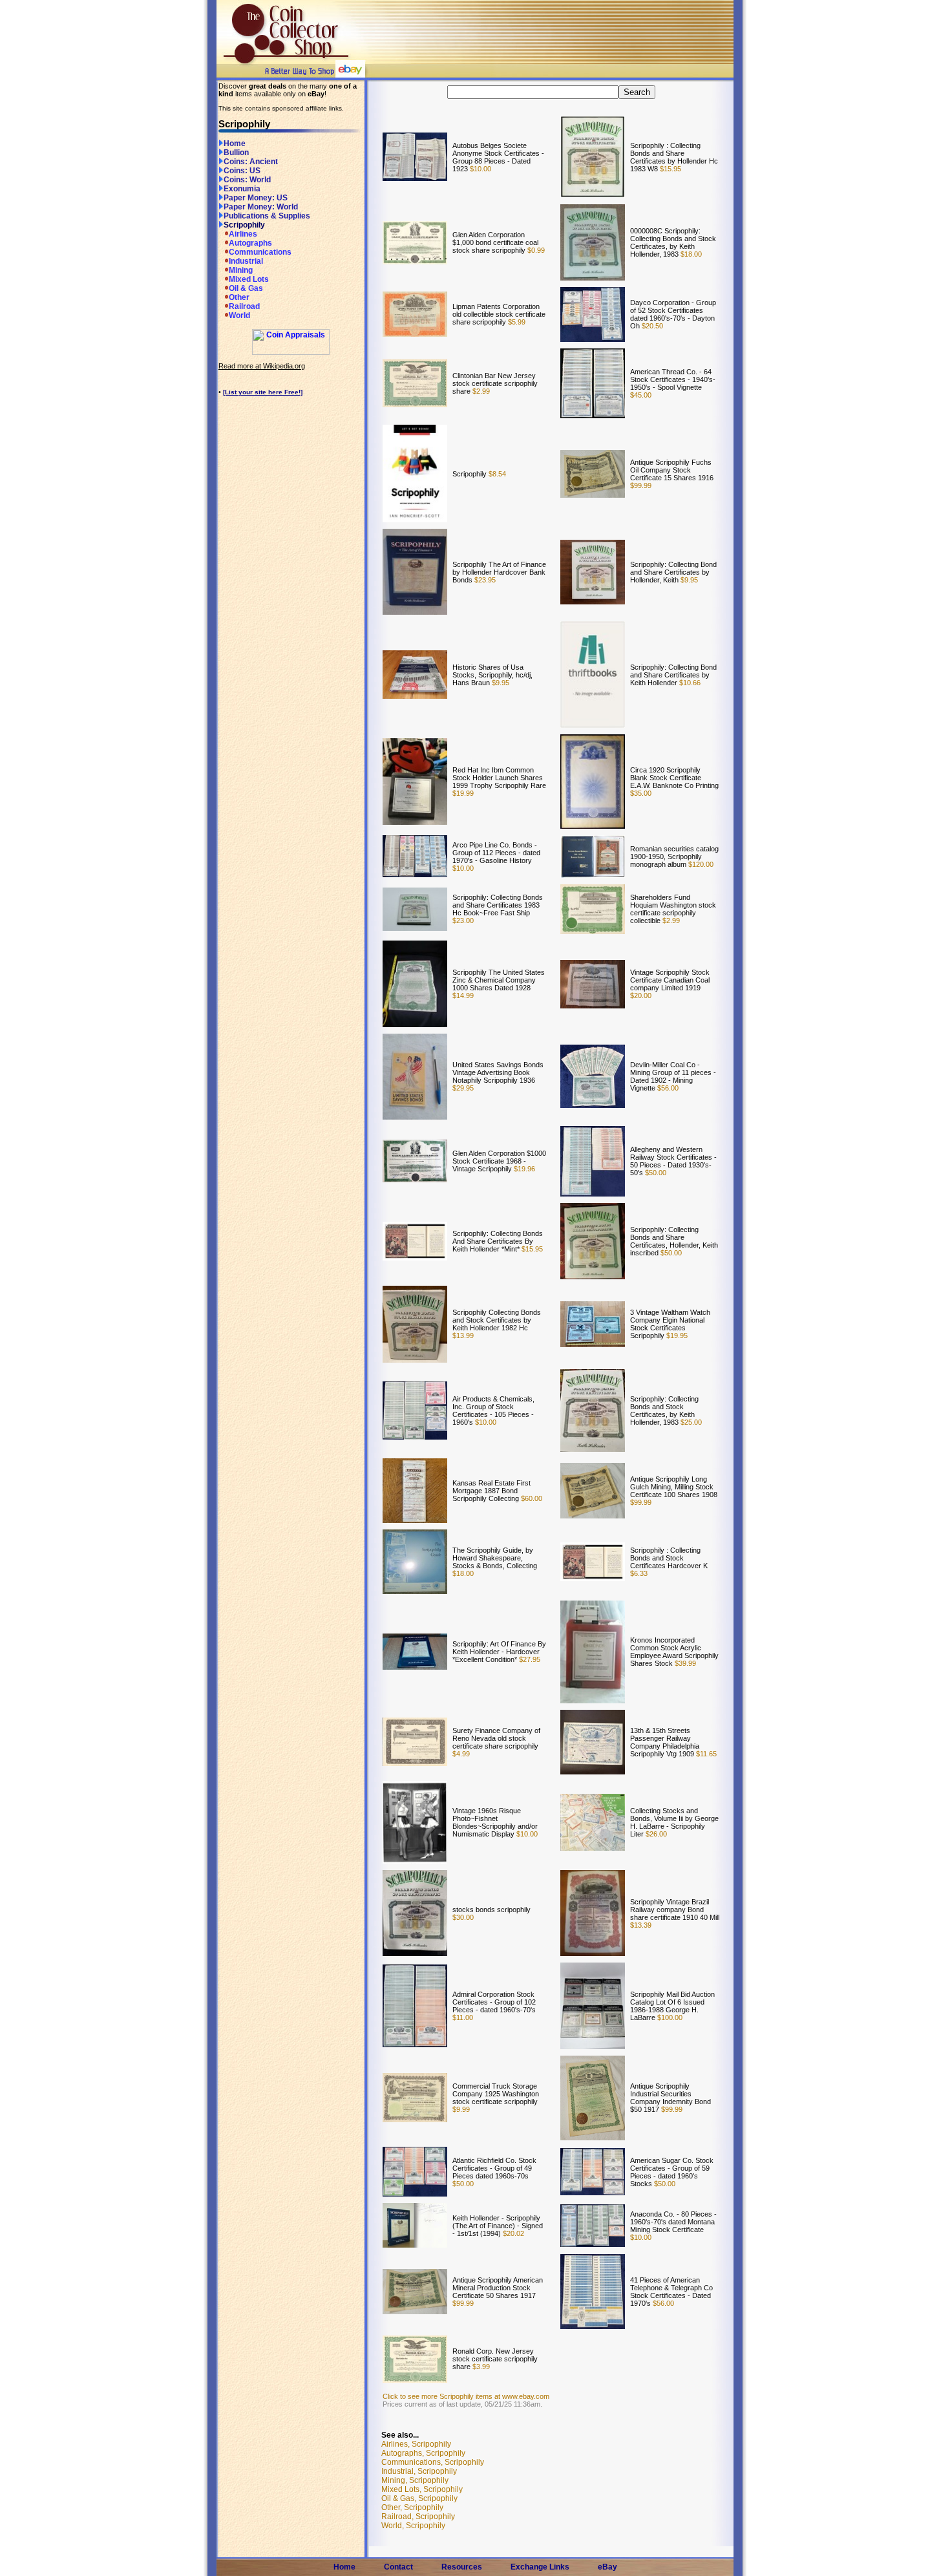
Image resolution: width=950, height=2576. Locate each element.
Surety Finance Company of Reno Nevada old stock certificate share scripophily (496, 1738)
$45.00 (641, 395)
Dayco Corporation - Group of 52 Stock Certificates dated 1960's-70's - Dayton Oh (673, 314)
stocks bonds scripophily (491, 1910)
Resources (462, 2567)
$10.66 (689, 683)
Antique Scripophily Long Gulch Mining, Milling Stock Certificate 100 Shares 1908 (674, 1487)
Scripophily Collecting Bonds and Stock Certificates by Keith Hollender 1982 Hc (497, 1320)
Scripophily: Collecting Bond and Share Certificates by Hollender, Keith (673, 572)
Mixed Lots (249, 279)
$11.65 (705, 1754)
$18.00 (690, 254)
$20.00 (641, 995)
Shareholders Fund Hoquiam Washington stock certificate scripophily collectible (673, 909)
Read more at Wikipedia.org (262, 366)
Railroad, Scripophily (418, 2517)
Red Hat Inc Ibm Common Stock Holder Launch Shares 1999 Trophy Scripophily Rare (499, 778)
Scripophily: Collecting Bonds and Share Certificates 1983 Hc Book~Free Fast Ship (498, 905)
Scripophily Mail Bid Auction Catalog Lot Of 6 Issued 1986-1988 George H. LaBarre (672, 2006)
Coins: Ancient (251, 162)
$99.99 (641, 485)
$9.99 (461, 2109)
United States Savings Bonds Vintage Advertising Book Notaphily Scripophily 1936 (498, 1072)
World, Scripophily (413, 2526)
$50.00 (655, 1173)
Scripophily (244, 225)
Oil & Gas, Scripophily (419, 2498)
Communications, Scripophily (433, 2462)
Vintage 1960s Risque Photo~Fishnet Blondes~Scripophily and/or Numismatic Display (495, 1822)
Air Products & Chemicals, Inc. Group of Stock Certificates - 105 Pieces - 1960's (493, 1410)
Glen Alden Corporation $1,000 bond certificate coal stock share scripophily (495, 242)
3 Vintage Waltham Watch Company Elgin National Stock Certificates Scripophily (670, 1324)
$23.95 (484, 580)
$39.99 (684, 1663)
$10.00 (480, 169)
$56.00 (667, 1088)
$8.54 (496, 474)
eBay (607, 2567)
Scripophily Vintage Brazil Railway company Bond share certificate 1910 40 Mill (675, 1910)
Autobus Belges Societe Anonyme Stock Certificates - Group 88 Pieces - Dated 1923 (498, 157)
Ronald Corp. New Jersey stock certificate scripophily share (495, 2359)
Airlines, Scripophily (416, 2444)
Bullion (236, 153)
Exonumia (242, 189)
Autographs (250, 243)
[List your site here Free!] (263, 392)
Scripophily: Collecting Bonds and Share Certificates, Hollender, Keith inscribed (674, 1241)
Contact (398, 2567)
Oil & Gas (246, 288)
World (239, 315)
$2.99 (480, 391)
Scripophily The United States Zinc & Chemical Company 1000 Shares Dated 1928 (499, 980)
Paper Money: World (261, 207)
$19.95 (676, 1336)
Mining (241, 270)
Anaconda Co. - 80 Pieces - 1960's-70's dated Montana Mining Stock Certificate (673, 2222)
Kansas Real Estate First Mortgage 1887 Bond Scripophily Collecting (491, 1491)
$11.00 (463, 2017)
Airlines (243, 234)
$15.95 (670, 169)
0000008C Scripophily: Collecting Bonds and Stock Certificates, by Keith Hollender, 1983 (673, 242)
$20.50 (651, 326)
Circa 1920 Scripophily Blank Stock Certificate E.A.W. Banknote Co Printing (674, 778)
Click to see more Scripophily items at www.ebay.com (466, 2396)
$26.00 (655, 1834)
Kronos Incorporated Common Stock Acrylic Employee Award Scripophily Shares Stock (674, 1652)
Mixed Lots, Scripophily (422, 2489)
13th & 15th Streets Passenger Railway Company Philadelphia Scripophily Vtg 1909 (665, 1742)
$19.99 (463, 793)
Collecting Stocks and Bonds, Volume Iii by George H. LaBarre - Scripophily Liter (674, 1822)
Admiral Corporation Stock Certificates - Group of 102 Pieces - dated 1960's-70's (494, 2002)
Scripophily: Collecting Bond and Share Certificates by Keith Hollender (673, 675)
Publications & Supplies (267, 216)
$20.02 (512, 2233)
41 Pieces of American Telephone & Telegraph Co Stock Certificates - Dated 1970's (671, 2292)
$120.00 (700, 864)
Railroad (244, 306)
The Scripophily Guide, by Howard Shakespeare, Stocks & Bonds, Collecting (495, 1558)
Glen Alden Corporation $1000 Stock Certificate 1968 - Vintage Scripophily (499, 1161)
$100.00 (669, 2017)
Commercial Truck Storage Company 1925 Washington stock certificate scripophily (496, 2094)
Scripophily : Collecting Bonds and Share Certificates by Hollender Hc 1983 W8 (674, 157)
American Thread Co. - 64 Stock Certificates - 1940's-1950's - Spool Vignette (673, 379)
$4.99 (461, 1754)
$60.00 (531, 1498)
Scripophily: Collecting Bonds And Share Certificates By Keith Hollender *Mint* (498, 1241)
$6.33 (639, 1573)
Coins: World (247, 180)
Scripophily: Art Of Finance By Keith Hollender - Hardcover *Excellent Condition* (499, 1652)
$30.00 (463, 1917)
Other (239, 297)
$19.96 (523, 1169)
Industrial (246, 261)
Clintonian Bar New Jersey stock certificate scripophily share (495, 383)
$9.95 (688, 580)
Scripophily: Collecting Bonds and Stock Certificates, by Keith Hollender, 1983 (664, 1410)
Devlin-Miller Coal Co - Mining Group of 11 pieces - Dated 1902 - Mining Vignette (673, 1076)
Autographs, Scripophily (423, 2453)
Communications (260, 252)
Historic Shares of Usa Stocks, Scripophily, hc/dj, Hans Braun (492, 675)
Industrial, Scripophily (419, 2471)
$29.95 (463, 1088)
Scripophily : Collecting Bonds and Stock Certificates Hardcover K (669, 1558)
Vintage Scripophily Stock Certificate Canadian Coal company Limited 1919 (670, 980)
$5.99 (516, 322)
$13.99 (463, 1336)
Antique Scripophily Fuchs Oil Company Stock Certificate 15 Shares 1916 (672, 470)
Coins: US (242, 171)
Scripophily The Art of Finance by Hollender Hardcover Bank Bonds (499, 572)
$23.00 (463, 921)
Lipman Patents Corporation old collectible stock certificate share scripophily (499, 314)
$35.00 (641, 793)
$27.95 (529, 1659)
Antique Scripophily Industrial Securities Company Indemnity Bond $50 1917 (670, 2098)
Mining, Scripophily (415, 2480)
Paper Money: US (256, 198)
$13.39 (641, 1925)
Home (235, 144)
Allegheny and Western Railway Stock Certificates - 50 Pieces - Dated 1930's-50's (673, 1161)
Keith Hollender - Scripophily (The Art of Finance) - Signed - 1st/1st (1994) (498, 2226)
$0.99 (535, 250)
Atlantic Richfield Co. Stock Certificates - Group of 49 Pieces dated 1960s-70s (494, 2168)
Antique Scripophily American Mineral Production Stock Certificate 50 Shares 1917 (498, 2288)
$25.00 (690, 1422)
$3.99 (480, 2367)
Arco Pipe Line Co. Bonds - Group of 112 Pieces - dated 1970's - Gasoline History (496, 853)
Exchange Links (540, 2567)
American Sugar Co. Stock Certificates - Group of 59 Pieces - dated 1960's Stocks (672, 2172)
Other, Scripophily (412, 2507)
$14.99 (463, 995)
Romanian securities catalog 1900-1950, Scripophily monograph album (674, 857)
